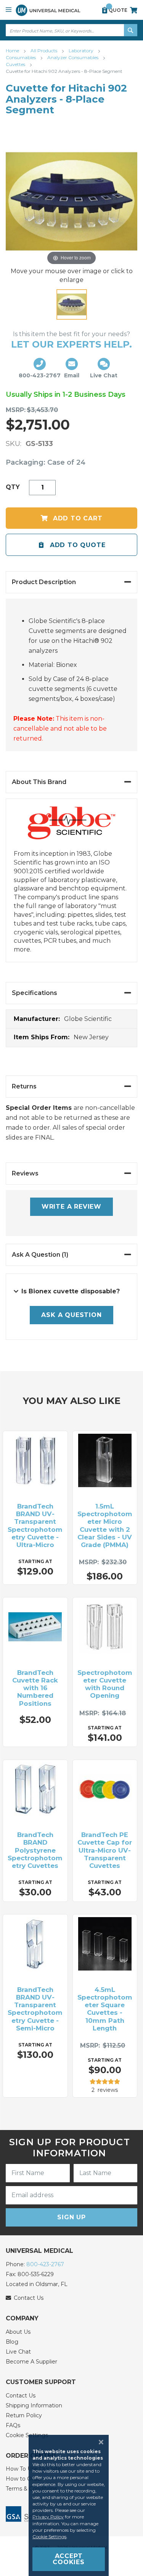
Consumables (21, 57)
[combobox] (71, 30)
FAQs (13, 2425)
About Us (18, 2332)
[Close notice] (99, 2442)
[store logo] (48, 10)
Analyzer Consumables (73, 57)
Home (13, 51)
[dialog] (71, 2505)
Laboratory (82, 51)
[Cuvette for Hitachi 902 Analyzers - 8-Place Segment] (72, 304)
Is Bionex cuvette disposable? (71, 1291)
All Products (44, 51)
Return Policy (24, 2415)
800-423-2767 (45, 2264)
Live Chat (18, 2352)
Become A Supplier (31, 2362)
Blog (12, 2342)
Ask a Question (71, 1315)
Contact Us (21, 2396)
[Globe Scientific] (72, 828)
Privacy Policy (48, 2517)
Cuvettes (16, 64)
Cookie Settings (49, 2537)
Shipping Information (34, 2405)
